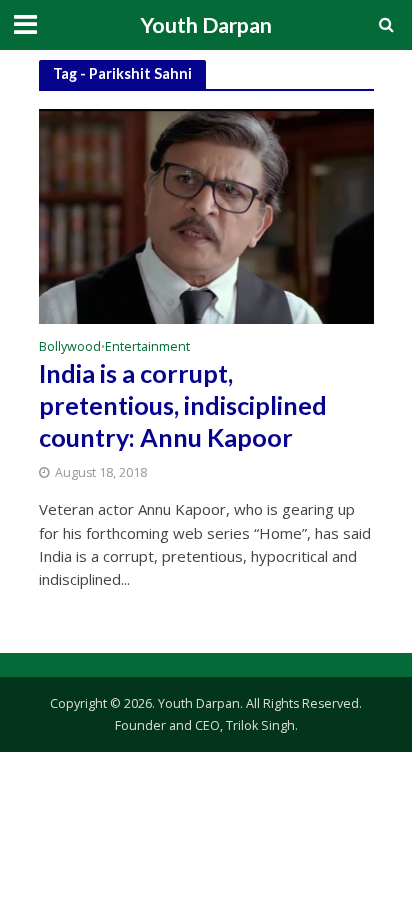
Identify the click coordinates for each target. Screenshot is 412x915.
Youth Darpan (206, 25)
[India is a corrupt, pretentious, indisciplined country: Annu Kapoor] (206, 215)
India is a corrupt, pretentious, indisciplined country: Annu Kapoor (183, 405)
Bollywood (70, 348)
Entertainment (147, 348)
